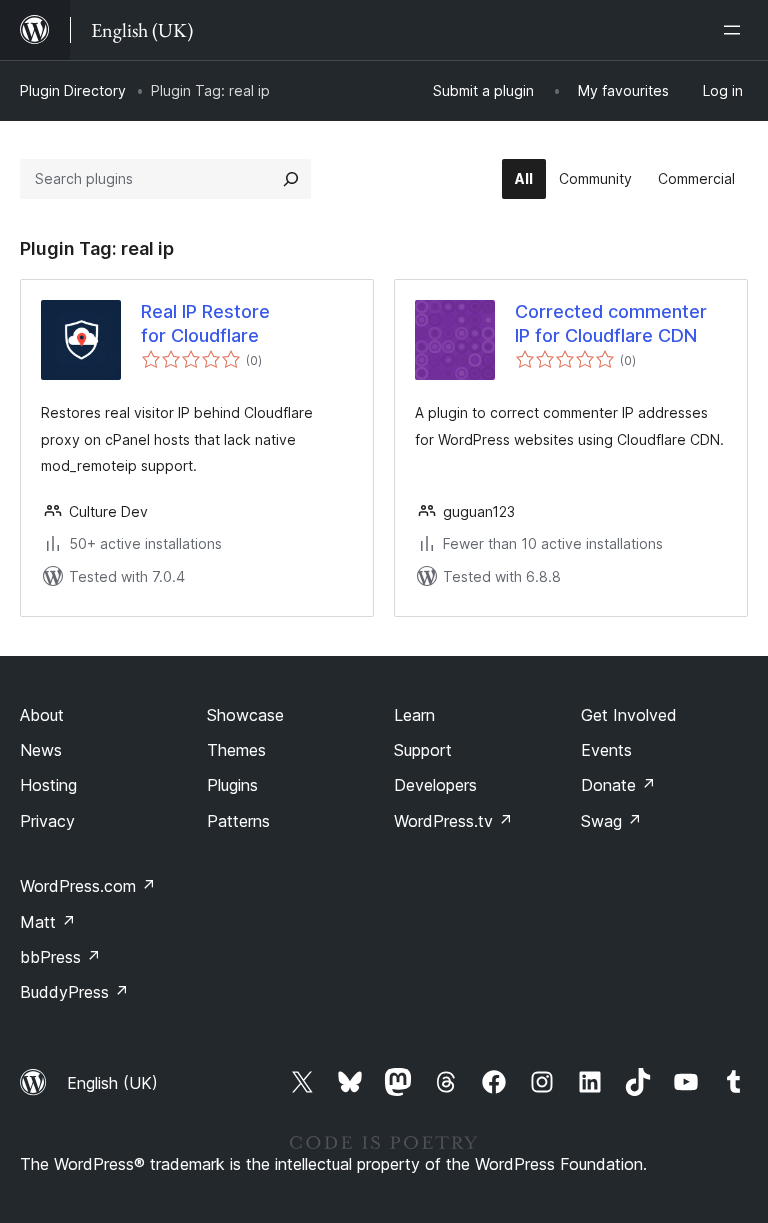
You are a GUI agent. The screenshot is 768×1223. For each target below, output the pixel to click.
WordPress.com (88, 886)
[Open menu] (736, 30)
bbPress (60, 957)
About (42, 715)
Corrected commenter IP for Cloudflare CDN (611, 323)
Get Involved (629, 715)
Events (606, 750)
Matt (48, 922)
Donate (618, 785)
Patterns (238, 821)
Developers (435, 785)
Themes (236, 750)
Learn (414, 715)
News (41, 750)
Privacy (47, 821)
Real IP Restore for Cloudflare (205, 323)
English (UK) (112, 1083)
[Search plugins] (291, 179)
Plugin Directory (73, 90)
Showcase (245, 715)
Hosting (48, 785)
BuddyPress (74, 992)
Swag (611, 821)
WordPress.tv (453, 821)
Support (423, 750)
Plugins (232, 785)
